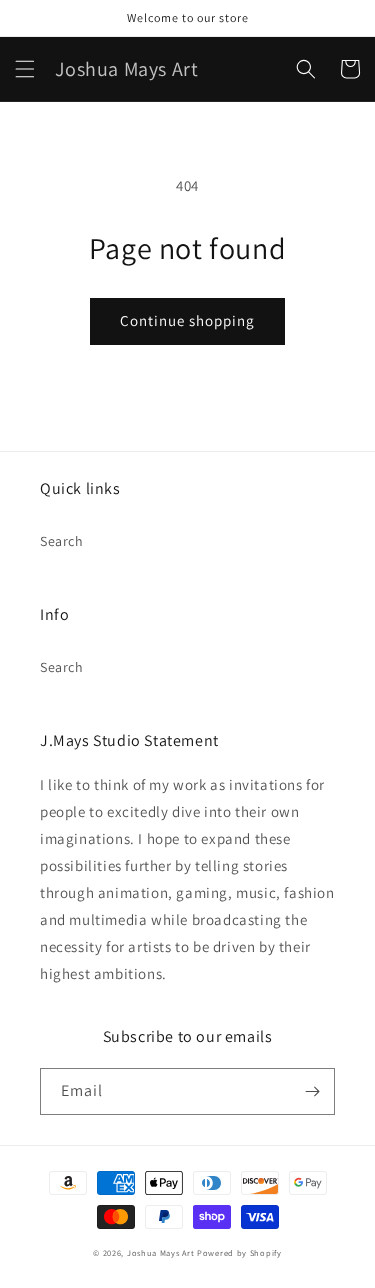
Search (62, 541)
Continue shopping (187, 320)
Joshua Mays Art (161, 1252)
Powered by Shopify (239, 1252)
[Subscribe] (312, 1091)
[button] (25, 69)
